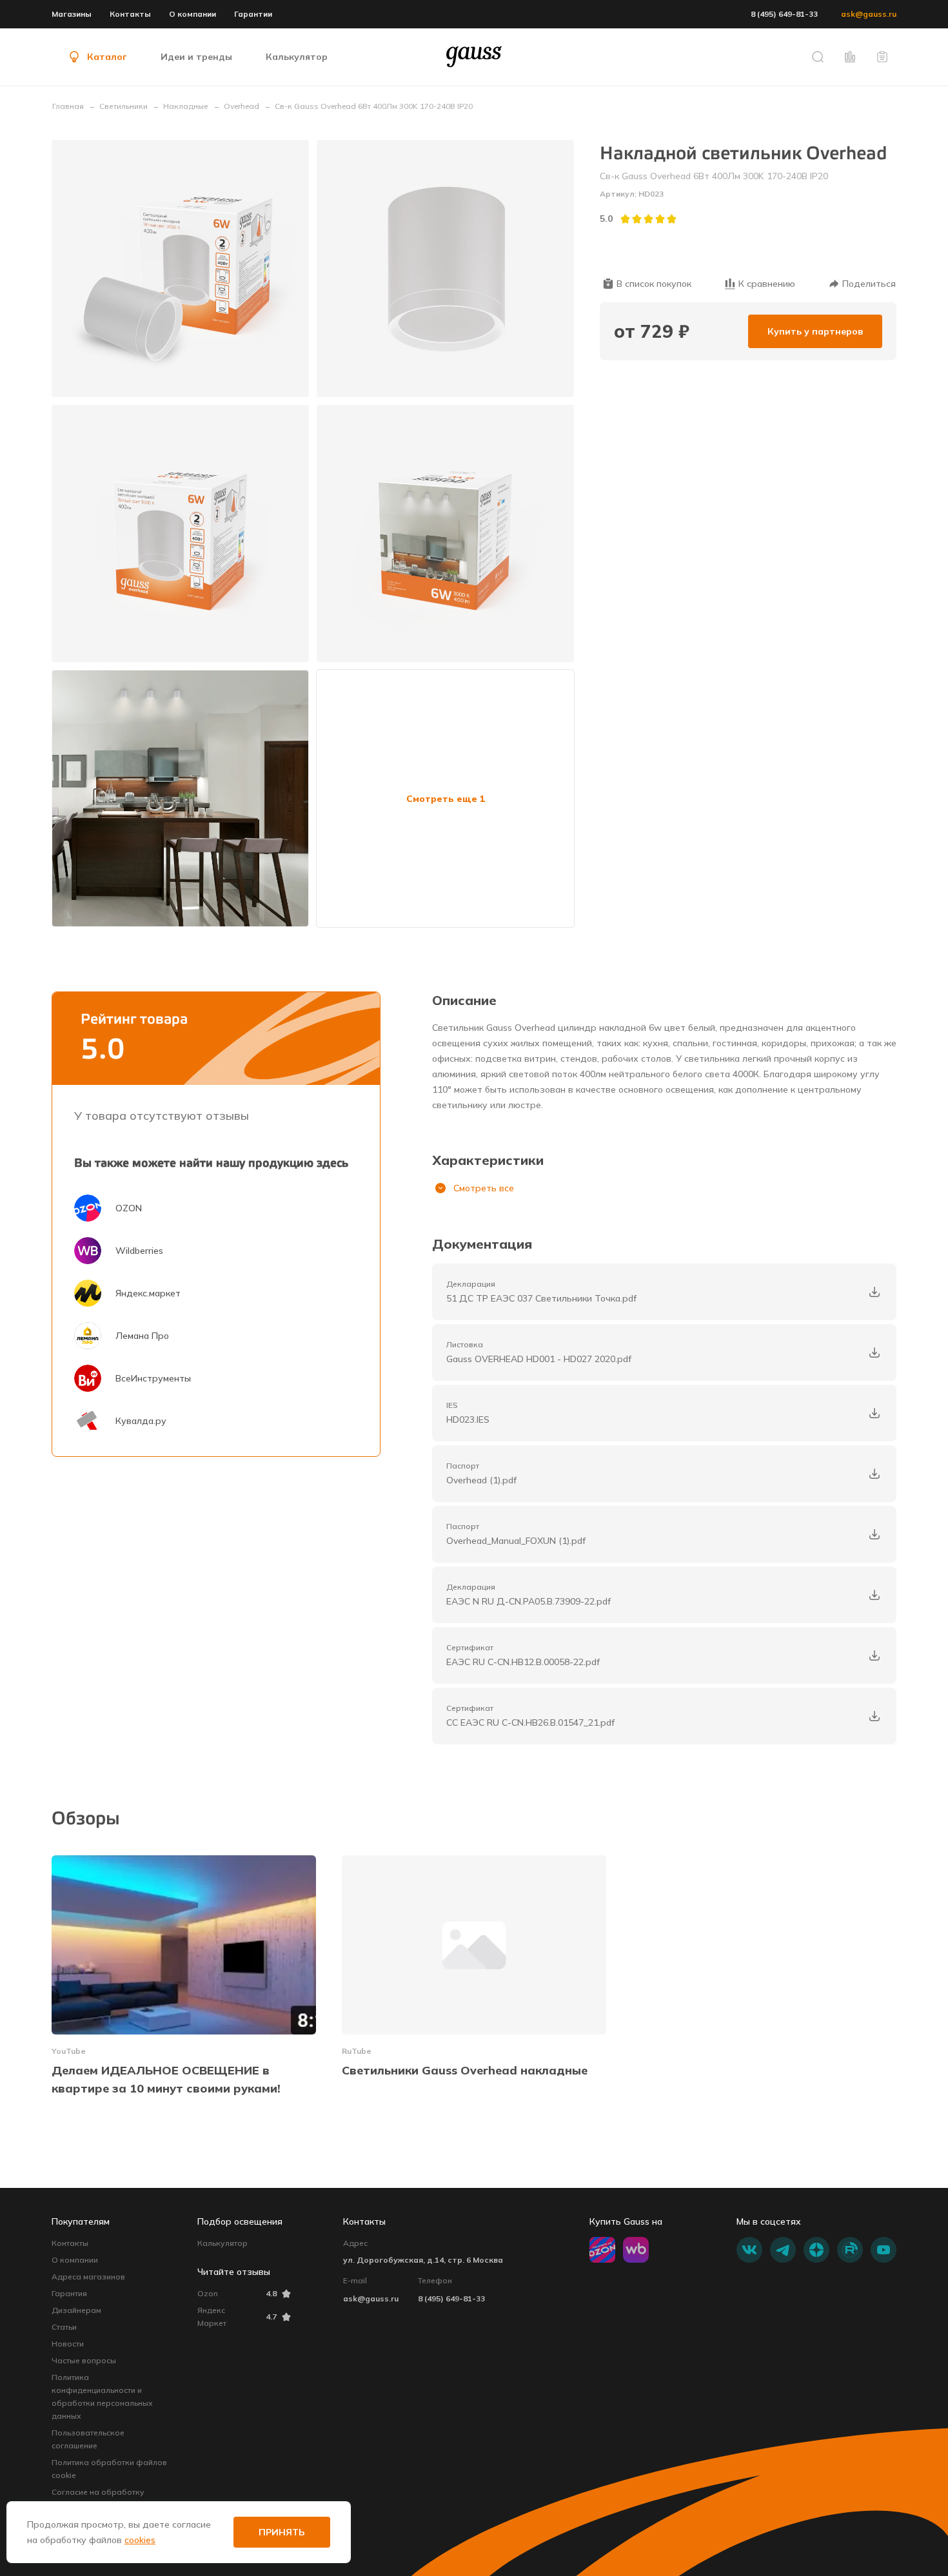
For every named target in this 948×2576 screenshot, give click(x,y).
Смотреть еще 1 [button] (446, 799)
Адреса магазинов (88, 2277)
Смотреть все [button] (484, 1188)
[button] (818, 57)
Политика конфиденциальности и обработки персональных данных (102, 2396)
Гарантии (253, 14)
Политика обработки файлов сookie (109, 2469)
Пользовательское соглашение (88, 2439)
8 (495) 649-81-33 (784, 14)
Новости (68, 2344)
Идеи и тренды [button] (196, 57)
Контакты (130, 14)
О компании (193, 14)
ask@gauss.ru (869, 14)
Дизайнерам (76, 2310)
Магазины (72, 14)
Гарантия (69, 2293)
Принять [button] (282, 2532)
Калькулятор (222, 2243)
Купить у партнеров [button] (815, 331)
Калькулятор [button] (297, 57)
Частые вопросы (84, 2360)
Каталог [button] (107, 57)
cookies (140, 2540)
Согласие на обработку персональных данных (98, 2498)
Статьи (64, 2327)
